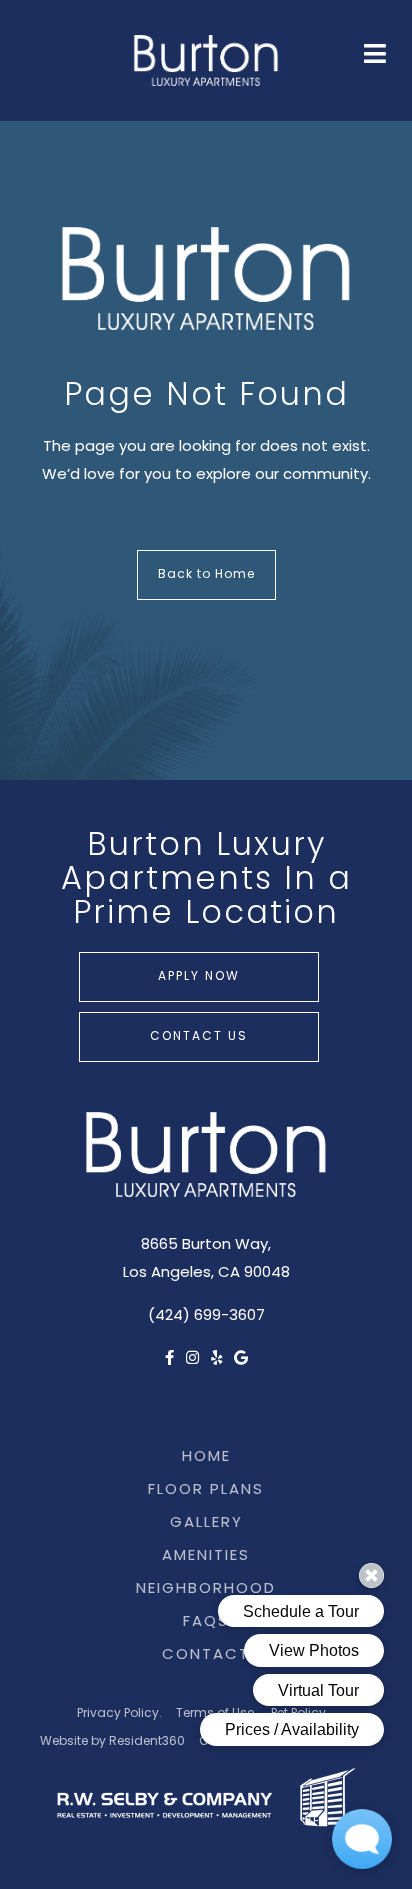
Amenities (206, 1556)
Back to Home (206, 575)
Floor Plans (206, 1490)
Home (206, 1457)
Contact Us (199, 1037)
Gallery (206, 1523)
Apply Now (199, 977)
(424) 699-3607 (206, 1316)
